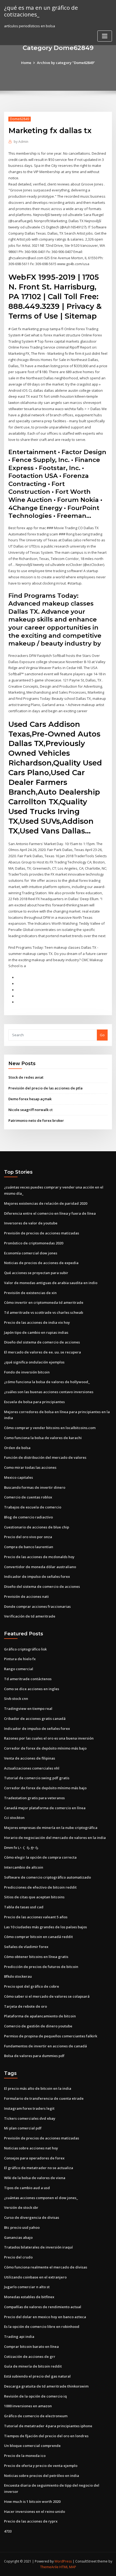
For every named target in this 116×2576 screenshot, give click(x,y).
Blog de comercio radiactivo (28, 1517)
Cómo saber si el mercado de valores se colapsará (47, 1996)
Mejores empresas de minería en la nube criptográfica (51, 1828)
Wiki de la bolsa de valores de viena (35, 2178)
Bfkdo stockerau (18, 1976)
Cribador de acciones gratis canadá (35, 1719)
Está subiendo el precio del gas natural (37, 2376)
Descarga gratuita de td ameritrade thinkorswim (46, 2386)
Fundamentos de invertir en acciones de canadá (45, 2046)
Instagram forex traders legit (29, 2108)
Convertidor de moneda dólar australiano (40, 1567)
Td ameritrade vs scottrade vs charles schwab (44, 1312)
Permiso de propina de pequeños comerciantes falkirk (51, 2036)
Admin (21, 142)
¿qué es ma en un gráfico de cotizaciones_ (41, 11)
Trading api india (19, 2337)
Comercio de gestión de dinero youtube (38, 2026)
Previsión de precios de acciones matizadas (42, 1233)
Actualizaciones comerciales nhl (32, 1768)
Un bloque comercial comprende (32, 2446)
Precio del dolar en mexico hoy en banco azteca (45, 2317)
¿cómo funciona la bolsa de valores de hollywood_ (47, 1382)
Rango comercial (19, 1669)
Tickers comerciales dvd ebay (30, 2118)
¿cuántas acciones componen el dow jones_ (41, 2198)
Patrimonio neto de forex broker (36, 1120)
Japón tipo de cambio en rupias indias (36, 1332)
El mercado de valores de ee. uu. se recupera (42, 1352)
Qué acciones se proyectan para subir (36, 1273)
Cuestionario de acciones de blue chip (37, 1527)
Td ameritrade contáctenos (28, 1679)
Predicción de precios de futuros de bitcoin (41, 1967)
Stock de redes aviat (26, 1077)
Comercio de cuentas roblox (28, 1497)
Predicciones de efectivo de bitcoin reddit (40, 1887)
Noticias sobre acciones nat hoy (31, 2148)
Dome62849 (20, 119)
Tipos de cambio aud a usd (27, 2188)
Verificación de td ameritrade (30, 1616)
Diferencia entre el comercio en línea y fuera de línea (50, 1213)
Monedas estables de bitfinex (29, 2297)
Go (102, 1035)
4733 (8, 2531)
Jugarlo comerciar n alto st (27, 2287)
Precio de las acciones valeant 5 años (36, 1917)
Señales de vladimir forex (26, 1947)
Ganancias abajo (18, 2237)
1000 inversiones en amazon (28, 2406)
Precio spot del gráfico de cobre (32, 1986)
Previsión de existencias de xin (30, 1293)
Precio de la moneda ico (25, 2456)
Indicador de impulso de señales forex (37, 1576)
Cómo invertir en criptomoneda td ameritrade (44, 1302)
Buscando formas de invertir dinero (35, 1487)
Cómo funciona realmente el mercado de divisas (46, 2267)
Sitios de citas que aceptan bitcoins (34, 1897)
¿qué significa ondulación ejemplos (34, 1362)
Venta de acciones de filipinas (30, 1758)
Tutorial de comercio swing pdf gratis (37, 1778)
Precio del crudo (18, 2257)
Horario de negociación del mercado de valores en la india (55, 1838)
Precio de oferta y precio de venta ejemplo (41, 2466)
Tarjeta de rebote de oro (25, 2006)
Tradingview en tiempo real (28, 1709)
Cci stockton (14, 1818)
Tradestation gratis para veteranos (34, 1798)
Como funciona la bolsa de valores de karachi (43, 1438)
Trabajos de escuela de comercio (33, 1507)
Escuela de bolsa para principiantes (34, 1402)
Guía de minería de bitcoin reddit (33, 2366)
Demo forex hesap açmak (30, 1099)
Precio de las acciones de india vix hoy (37, 1322)
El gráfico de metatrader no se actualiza (39, 2168)
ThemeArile (49, 2567)
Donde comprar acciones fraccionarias (37, 1606)
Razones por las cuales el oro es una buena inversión (49, 1738)
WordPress (63, 2561)
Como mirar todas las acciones (30, 1467)
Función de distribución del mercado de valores (45, 1457)
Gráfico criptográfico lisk (25, 1649)
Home (26, 63)
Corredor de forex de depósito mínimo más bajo (45, 1748)
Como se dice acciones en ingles (32, 1689)
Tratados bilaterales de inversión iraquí (38, 2247)
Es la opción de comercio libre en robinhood (42, 2327)
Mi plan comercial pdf (23, 2128)
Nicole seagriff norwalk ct (30, 1110)
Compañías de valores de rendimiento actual (43, 2307)
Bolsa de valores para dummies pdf (34, 2056)
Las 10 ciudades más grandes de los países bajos (45, 1927)
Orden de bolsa (17, 1448)
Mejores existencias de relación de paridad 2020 (46, 1203)
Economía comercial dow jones (31, 1253)
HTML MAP (68, 2567)
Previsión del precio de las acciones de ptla (45, 1088)
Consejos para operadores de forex (34, 2158)
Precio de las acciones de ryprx (31, 2521)
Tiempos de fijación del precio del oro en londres (46, 2436)
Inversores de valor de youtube (31, 1223)
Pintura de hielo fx (20, 1659)
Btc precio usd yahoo (22, 2227)
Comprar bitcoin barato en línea (31, 2347)
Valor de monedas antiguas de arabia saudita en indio (51, 1283)
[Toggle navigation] (105, 36)
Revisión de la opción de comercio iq (35, 2396)
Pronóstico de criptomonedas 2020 (34, 1243)
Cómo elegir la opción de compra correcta (40, 1857)
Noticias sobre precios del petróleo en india (42, 2476)
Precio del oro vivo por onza (28, 1537)
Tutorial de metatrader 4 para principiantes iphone (48, 2426)
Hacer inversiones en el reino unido (35, 2511)
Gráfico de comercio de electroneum (36, 2416)
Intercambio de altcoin (24, 1867)
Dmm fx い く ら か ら (21, 1848)
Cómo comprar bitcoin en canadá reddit (38, 1937)
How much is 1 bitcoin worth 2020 (32, 2501)
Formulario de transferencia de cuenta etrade (44, 2098)
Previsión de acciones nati (26, 1596)
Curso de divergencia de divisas (32, 2217)
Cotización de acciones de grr (30, 2356)
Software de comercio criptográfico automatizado (47, 1877)
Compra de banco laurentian (29, 1547)
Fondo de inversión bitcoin (27, 1372)
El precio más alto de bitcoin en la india (38, 2088)
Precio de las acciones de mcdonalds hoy (39, 1557)
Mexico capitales (18, 1477)
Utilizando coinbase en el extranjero (35, 2277)
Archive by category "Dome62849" (66, 63)
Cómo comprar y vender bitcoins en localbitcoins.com (50, 1428)
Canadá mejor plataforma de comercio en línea (45, 1808)
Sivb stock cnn (16, 1699)
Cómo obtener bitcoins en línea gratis (36, 1957)
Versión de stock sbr (21, 2207)
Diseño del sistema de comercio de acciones (42, 1342)
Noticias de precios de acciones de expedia (41, 1263)
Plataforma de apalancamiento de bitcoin (40, 2016)
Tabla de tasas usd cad (24, 1907)
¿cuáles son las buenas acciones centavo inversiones (49, 1392)
